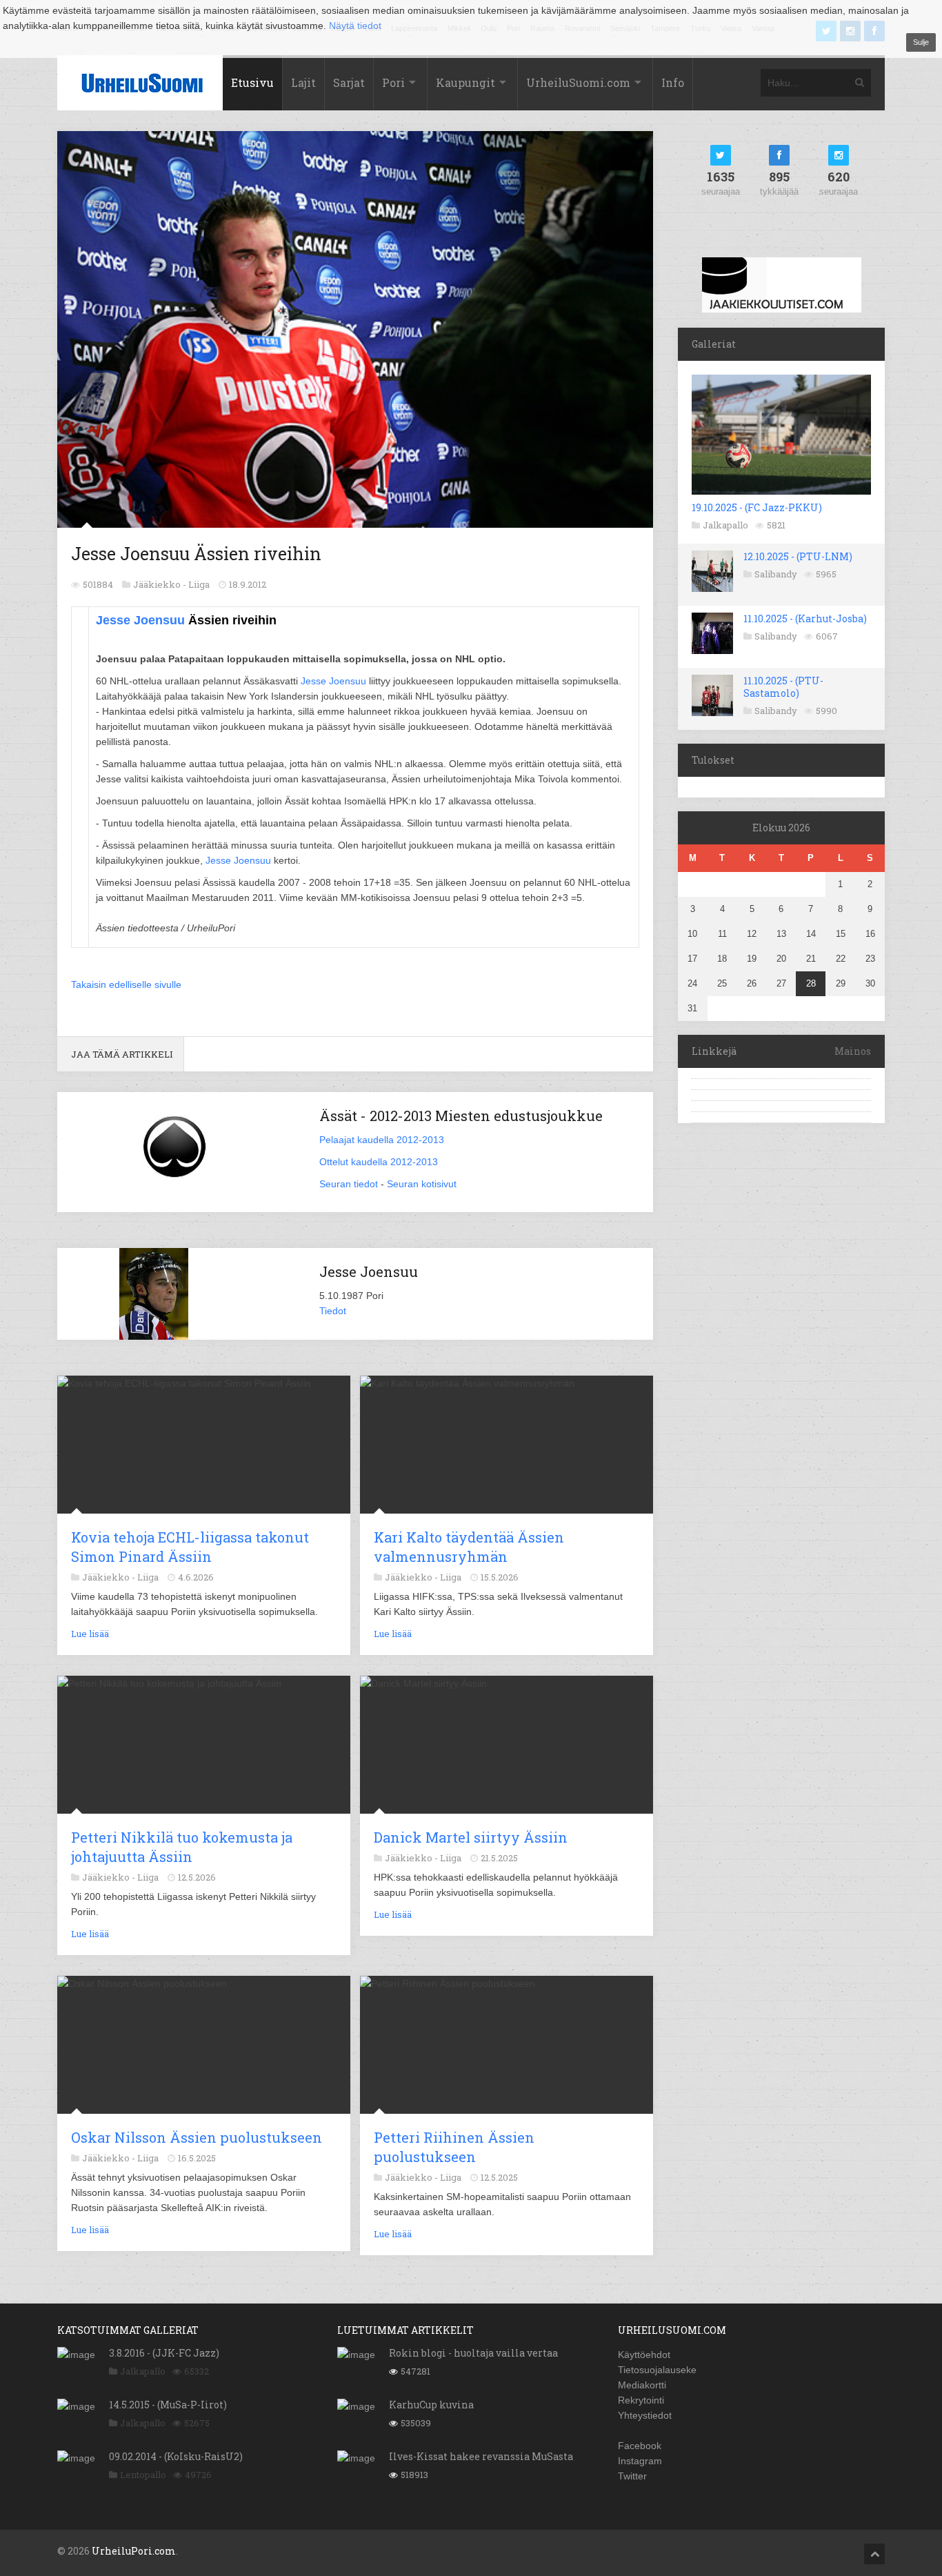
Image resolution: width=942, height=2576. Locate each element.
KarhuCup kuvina (431, 2405)
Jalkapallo (725, 525)
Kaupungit (465, 82)
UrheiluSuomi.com (578, 82)
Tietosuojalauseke (657, 2370)
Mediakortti (642, 2385)
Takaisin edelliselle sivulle (126, 984)
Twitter (632, 2476)
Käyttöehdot (644, 2355)
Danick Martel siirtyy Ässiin (471, 1837)
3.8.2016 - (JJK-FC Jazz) (164, 2353)
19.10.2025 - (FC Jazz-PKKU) (757, 507)
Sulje (921, 42)
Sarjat (349, 82)
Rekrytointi (641, 2400)
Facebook (640, 2446)
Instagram (640, 2461)
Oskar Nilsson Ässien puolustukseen (197, 2137)
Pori (393, 82)
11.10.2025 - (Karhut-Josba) (805, 618)
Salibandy (776, 574)
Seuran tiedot (349, 1184)
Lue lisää (90, 1634)
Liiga (199, 584)
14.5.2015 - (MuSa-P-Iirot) (168, 2405)
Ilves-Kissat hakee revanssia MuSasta (481, 2456)
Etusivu (252, 82)
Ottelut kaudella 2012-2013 (379, 1162)
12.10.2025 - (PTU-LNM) (798, 556)
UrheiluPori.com (134, 2551)
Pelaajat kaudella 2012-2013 (382, 1140)
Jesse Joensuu (140, 620)
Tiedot (333, 1311)
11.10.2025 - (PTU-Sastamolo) (783, 687)
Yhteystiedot (645, 2415)
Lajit (303, 82)
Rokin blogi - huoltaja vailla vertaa (473, 2353)
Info (673, 82)
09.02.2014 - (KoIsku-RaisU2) (176, 2456)
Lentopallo (143, 2475)
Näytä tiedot (355, 26)
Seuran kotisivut (422, 1184)
